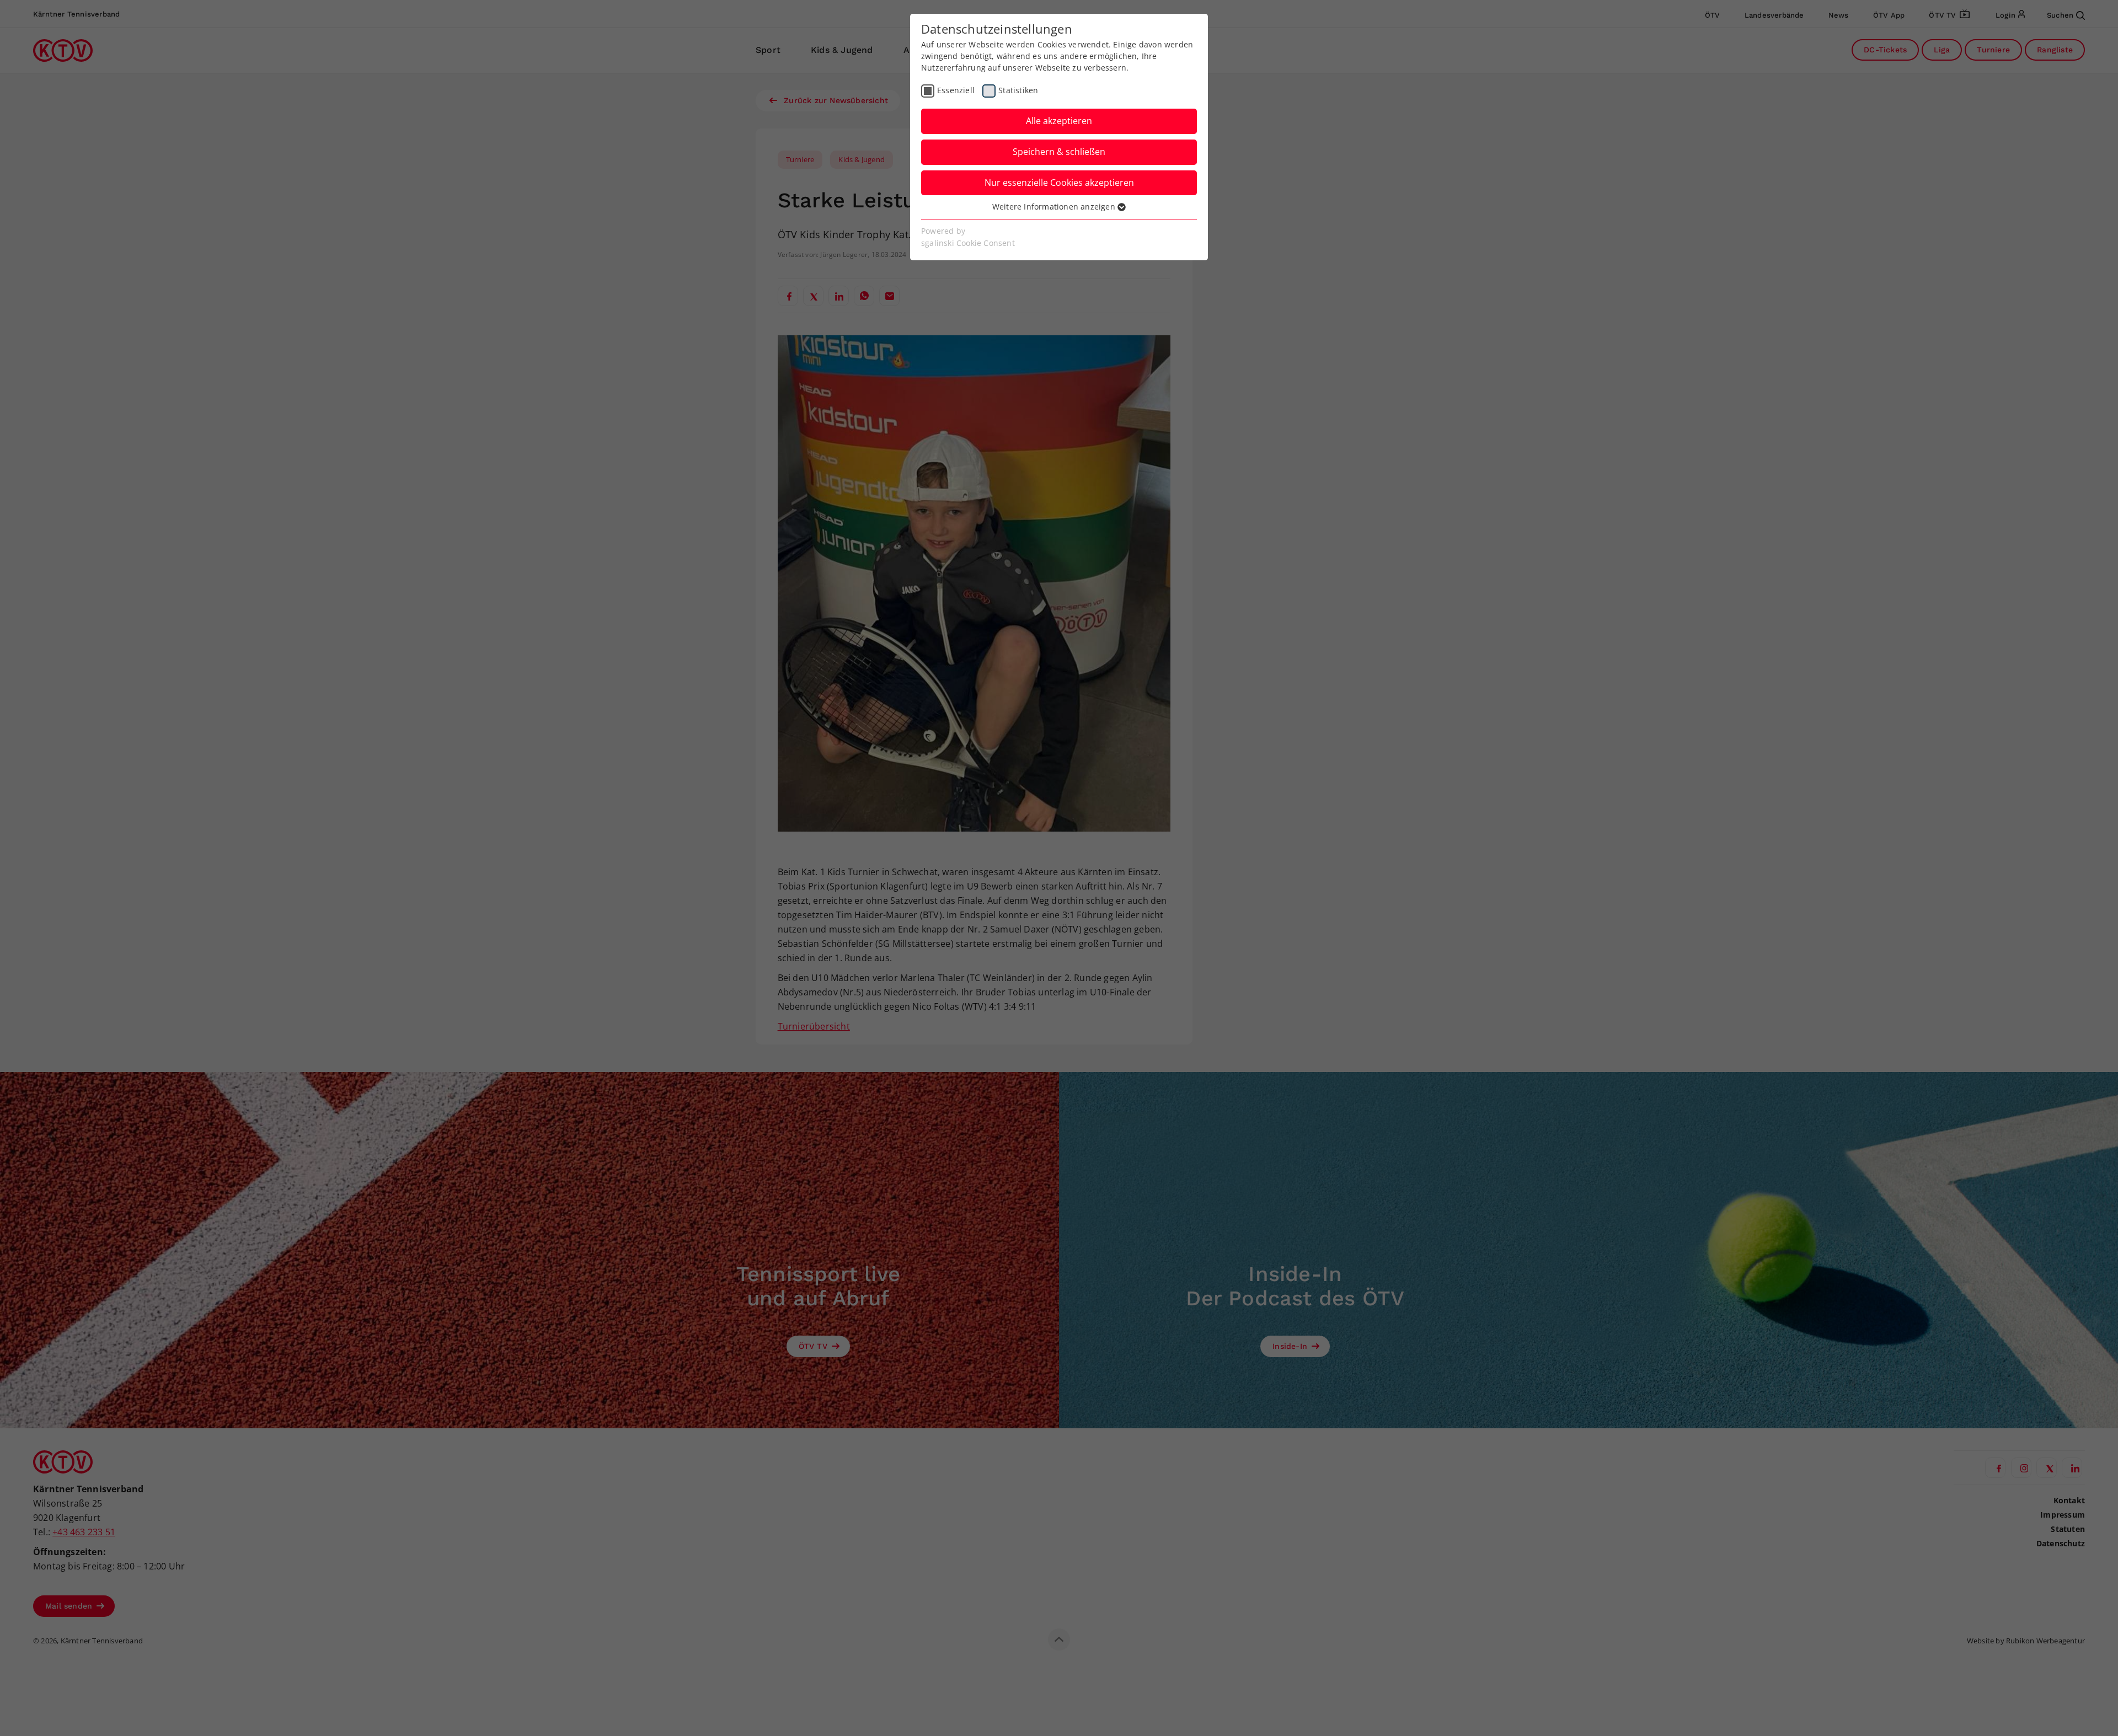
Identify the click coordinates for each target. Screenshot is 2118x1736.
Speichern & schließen (1059, 152)
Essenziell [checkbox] (956, 90)
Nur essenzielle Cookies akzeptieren (1059, 183)
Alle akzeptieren (1059, 121)
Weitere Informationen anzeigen (1055, 207)
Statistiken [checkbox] (1018, 90)
